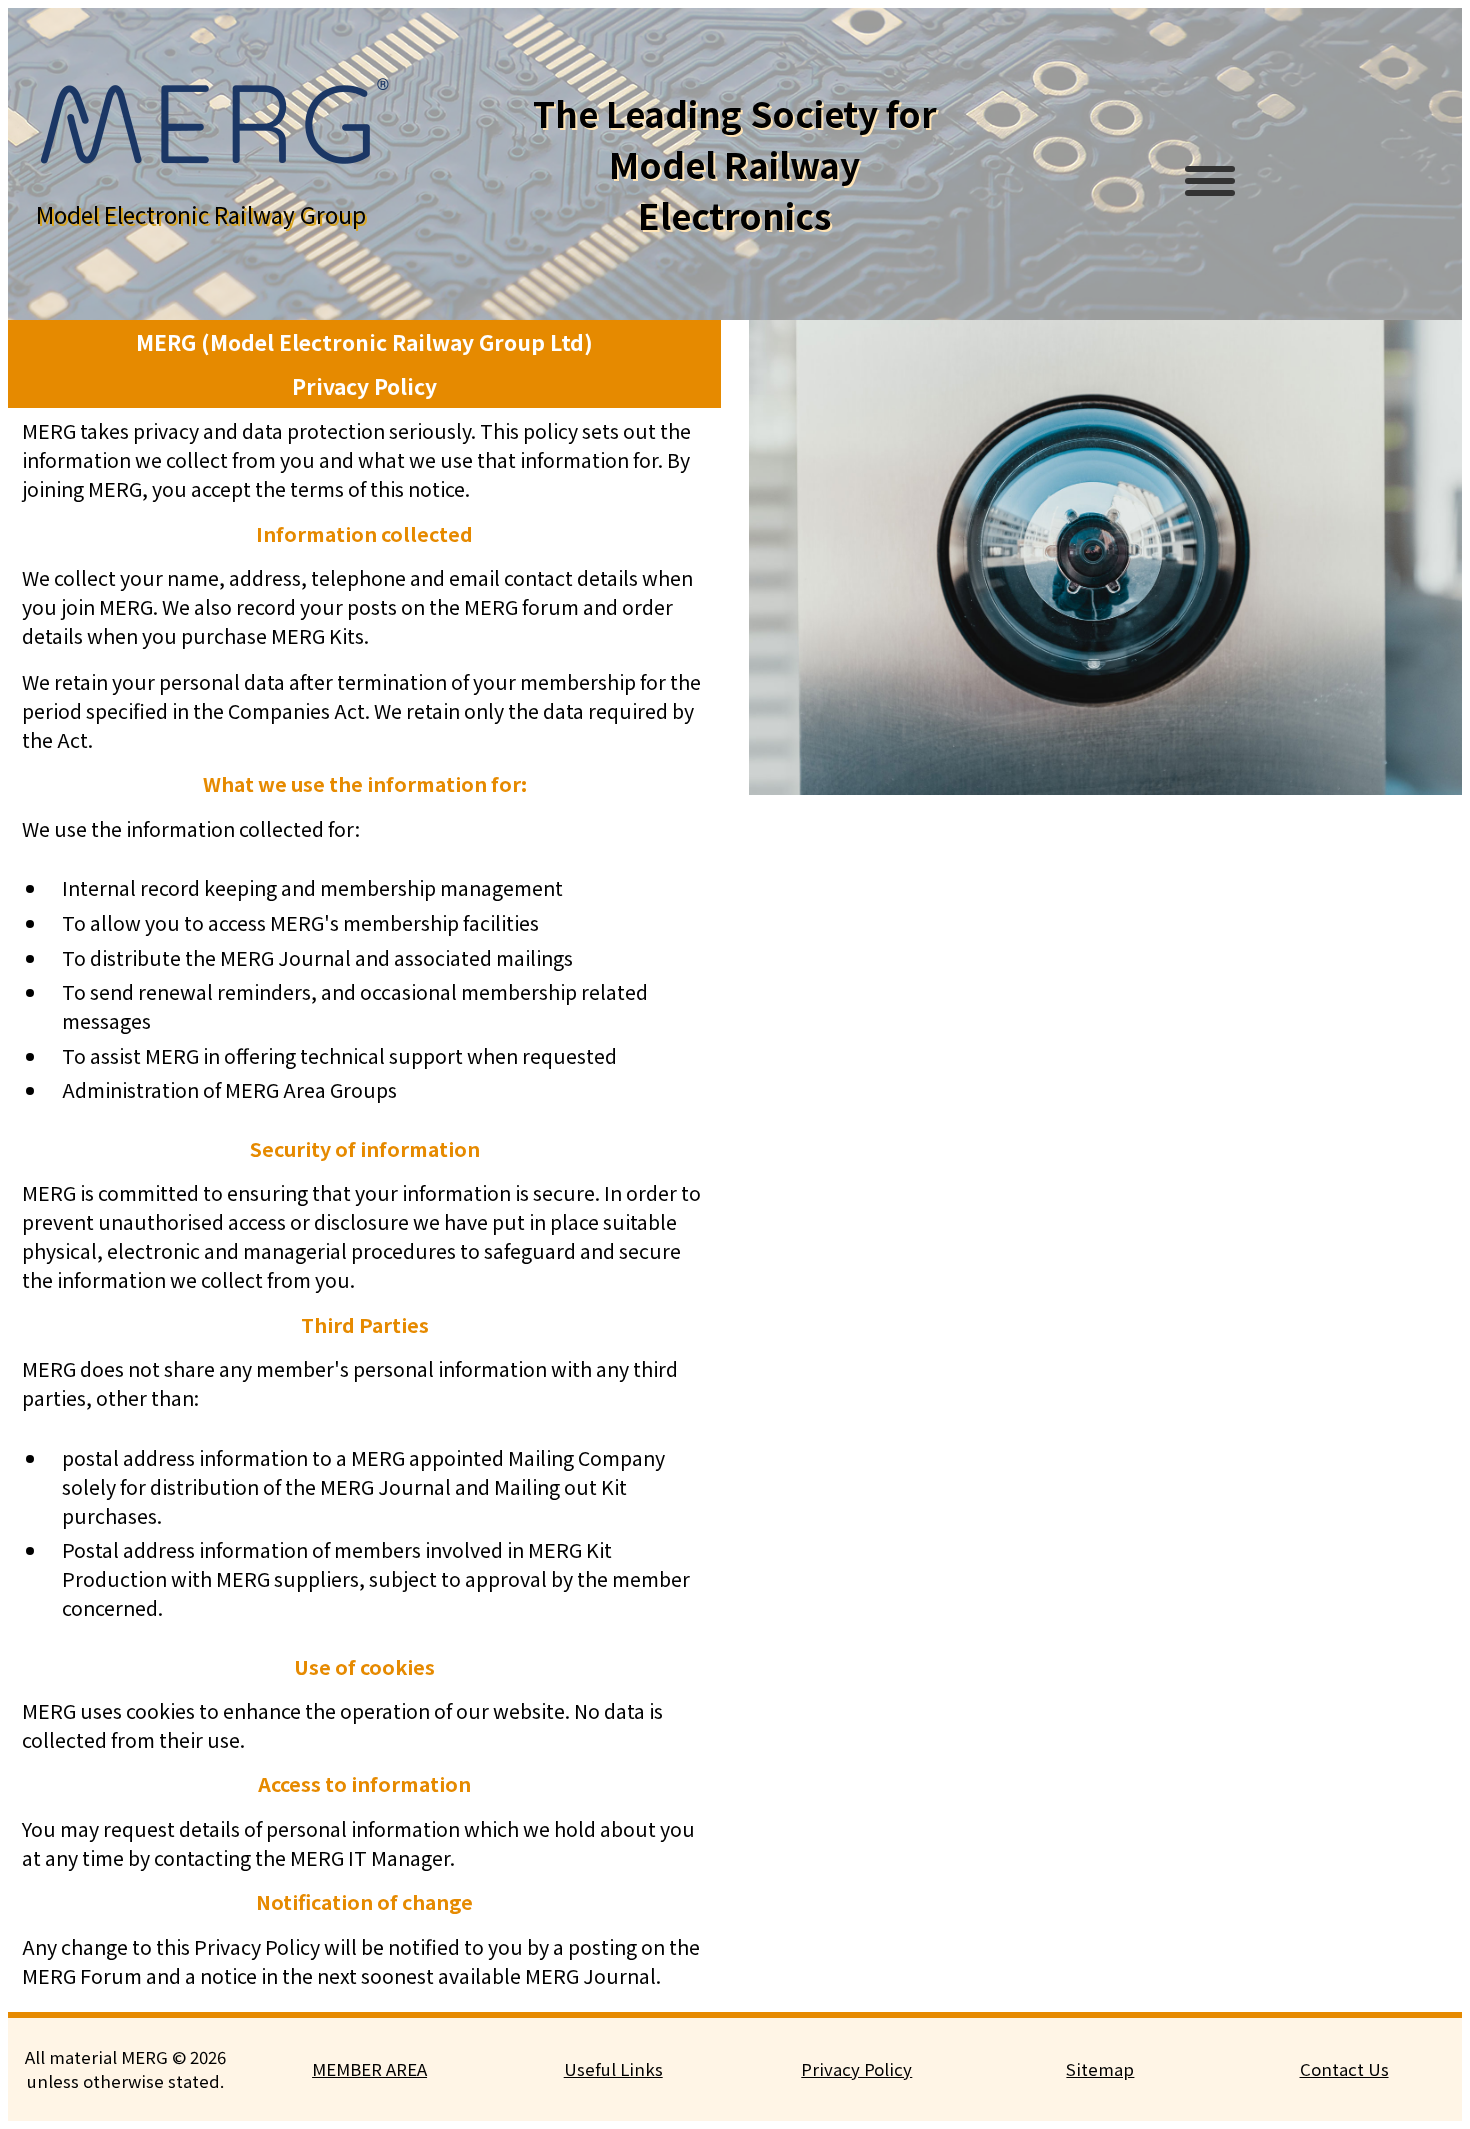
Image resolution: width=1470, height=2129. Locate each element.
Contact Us (1344, 2069)
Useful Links (613, 2069)
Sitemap (1100, 2069)
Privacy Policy (856, 2069)
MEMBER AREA (369, 2069)
